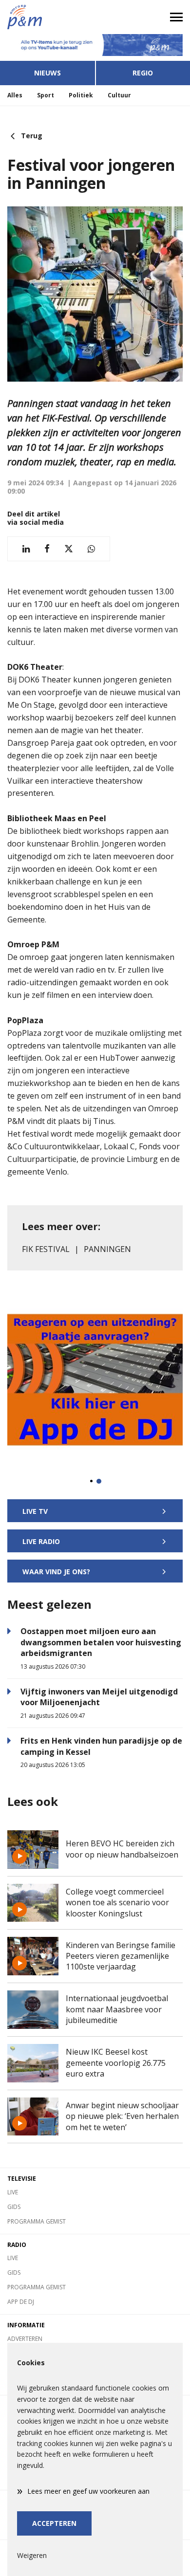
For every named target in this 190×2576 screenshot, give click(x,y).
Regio (143, 73)
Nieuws (47, 73)
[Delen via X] (69, 549)
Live (13, 2192)
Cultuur (119, 95)
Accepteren (54, 2523)
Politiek (81, 95)
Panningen (107, 1249)
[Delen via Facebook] (47, 549)
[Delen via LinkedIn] (26, 549)
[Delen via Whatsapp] (91, 549)
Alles (15, 95)
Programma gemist (37, 2221)
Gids (14, 2207)
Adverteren (25, 2339)
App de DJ (21, 2302)
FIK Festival (46, 1249)
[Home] (47, 17)
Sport (46, 95)
